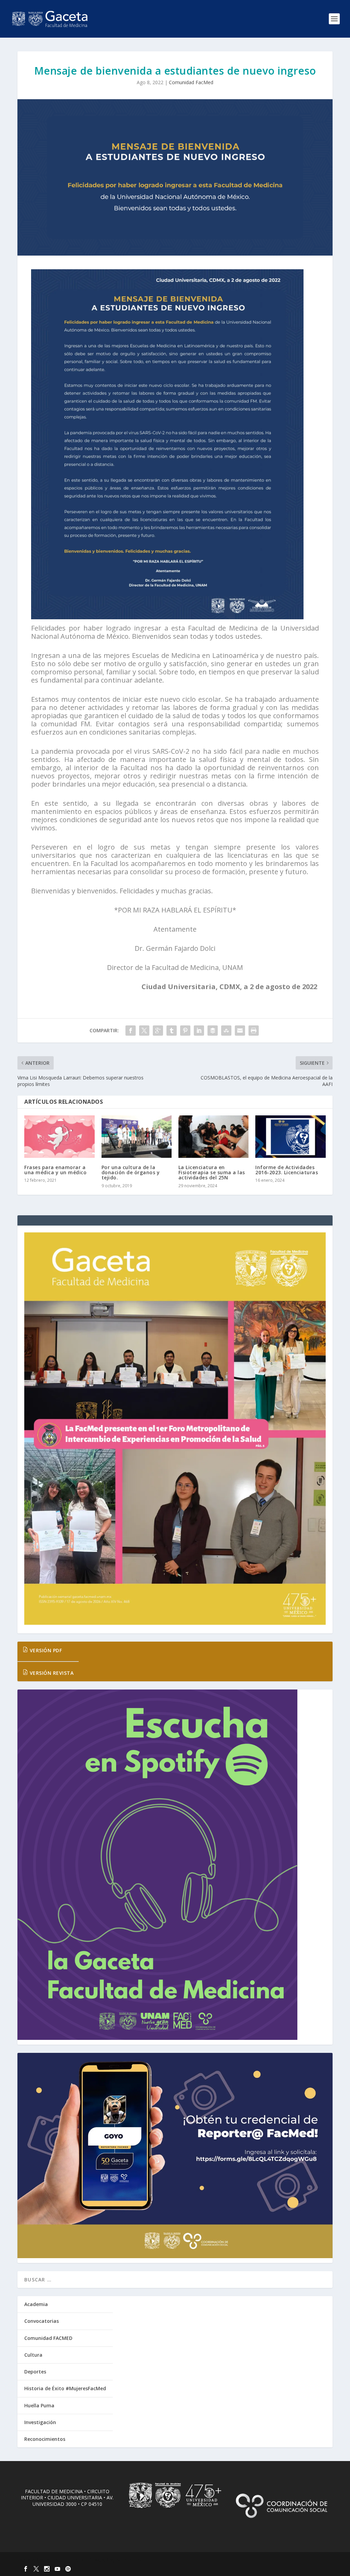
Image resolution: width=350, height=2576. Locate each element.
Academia (36, 2304)
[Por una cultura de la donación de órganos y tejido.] (137, 1136)
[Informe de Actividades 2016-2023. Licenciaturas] (290, 1136)
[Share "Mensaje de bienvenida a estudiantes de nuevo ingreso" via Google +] (158, 1031)
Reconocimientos (45, 2439)
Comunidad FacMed (191, 82)
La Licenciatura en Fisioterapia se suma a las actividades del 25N (212, 1173)
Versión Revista (51, 1673)
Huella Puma (39, 2405)
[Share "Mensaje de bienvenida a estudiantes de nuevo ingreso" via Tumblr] (172, 1031)
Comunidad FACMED (48, 2338)
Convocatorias (42, 2321)
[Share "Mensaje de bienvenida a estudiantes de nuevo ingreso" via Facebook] (131, 1031)
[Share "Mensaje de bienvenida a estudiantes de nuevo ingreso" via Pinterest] (185, 1031)
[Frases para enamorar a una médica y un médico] (59, 1136)
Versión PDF (45, 1650)
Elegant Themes (65, 2560)
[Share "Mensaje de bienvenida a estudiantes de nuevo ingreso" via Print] (254, 1031)
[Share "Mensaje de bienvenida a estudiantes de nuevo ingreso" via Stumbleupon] (226, 1031)
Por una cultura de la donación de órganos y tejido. (131, 1173)
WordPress (129, 2560)
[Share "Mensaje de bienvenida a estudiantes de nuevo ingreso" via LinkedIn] (199, 1031)
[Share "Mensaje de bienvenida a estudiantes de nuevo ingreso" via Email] (240, 1031)
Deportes (35, 2372)
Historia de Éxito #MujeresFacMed (65, 2388)
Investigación (40, 2422)
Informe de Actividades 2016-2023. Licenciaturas (287, 1170)
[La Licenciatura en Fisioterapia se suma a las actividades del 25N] (213, 1136)
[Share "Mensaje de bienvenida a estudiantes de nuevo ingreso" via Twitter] (144, 1031)
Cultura (33, 2355)
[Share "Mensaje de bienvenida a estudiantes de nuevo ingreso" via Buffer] (213, 1031)
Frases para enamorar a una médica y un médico (55, 1170)
